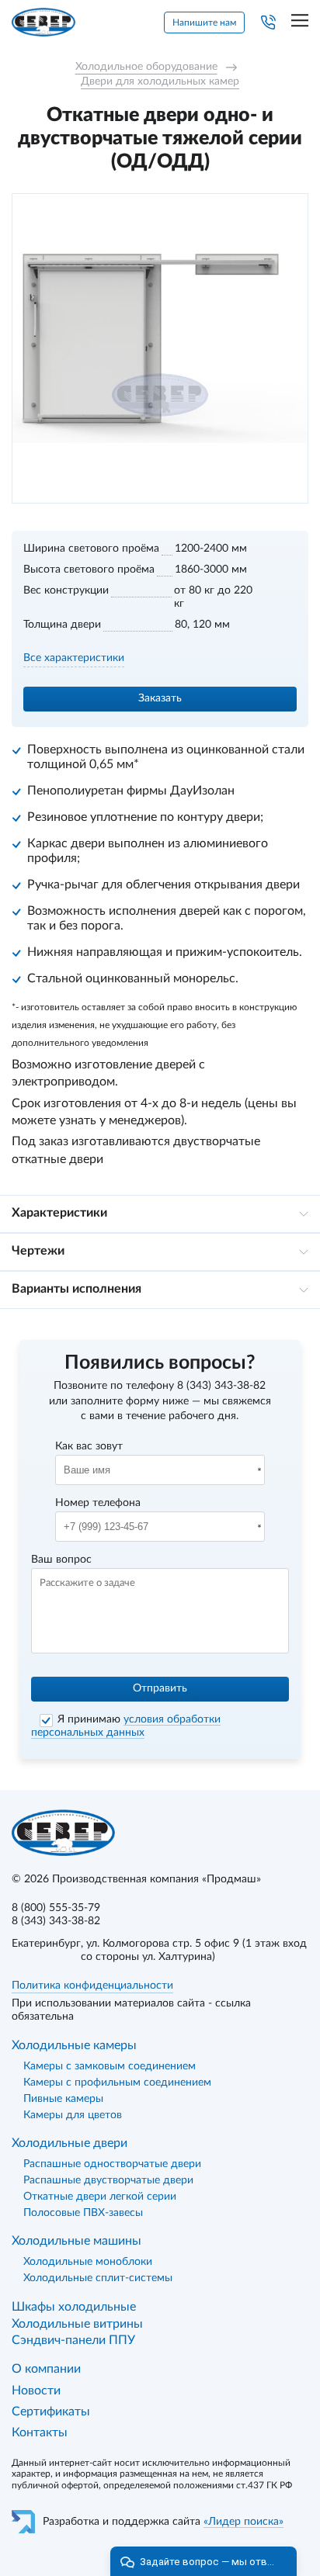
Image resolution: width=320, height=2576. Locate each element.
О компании (46, 2369)
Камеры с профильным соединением (117, 2083)
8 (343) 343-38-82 (221, 1386)
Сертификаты (51, 2412)
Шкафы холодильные (74, 2307)
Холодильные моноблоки (88, 2262)
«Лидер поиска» (243, 2522)
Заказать (160, 698)
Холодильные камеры (74, 2045)
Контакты (40, 2432)
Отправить (160, 1688)
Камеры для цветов (73, 2115)
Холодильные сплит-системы (98, 2278)
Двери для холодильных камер (160, 81)
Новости (36, 2391)
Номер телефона (98, 1503)
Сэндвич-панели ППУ (73, 2340)
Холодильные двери (70, 2143)
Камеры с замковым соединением (110, 2066)
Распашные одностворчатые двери (112, 2164)
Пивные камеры (63, 2099)
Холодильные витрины (77, 2324)
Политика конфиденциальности (92, 1986)
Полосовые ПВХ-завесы (83, 2213)
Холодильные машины (77, 2241)
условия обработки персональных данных (126, 1726)
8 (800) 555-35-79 (56, 1908)
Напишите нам (204, 23)
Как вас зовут (89, 1446)
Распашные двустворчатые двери (108, 2180)
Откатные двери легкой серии (100, 2197)
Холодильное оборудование (146, 67)
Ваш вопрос (61, 1560)
